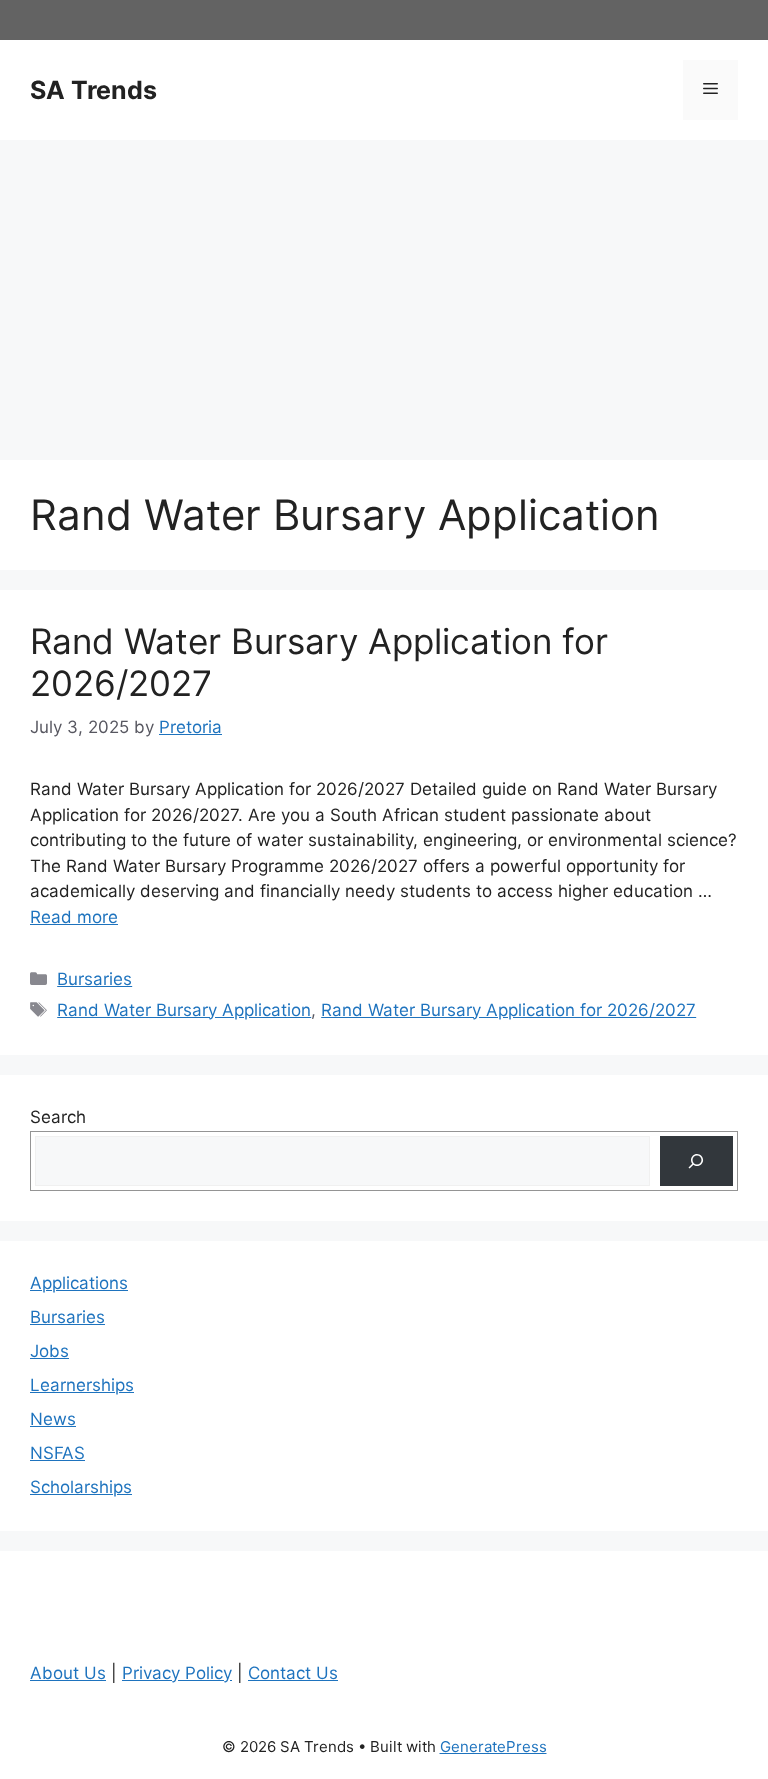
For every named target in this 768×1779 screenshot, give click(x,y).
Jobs (49, 1351)
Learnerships (82, 1385)
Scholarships (81, 1487)
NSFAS (57, 1453)
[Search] (696, 1161)
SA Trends (93, 90)
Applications (79, 1283)
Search (58, 1117)
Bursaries (94, 979)
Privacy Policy (177, 1673)
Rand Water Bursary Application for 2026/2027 (508, 1010)
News (53, 1419)
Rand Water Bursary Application (184, 1010)
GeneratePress (493, 1746)
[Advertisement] (384, 290)
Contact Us (293, 1673)
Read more (74, 917)
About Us (68, 1673)
